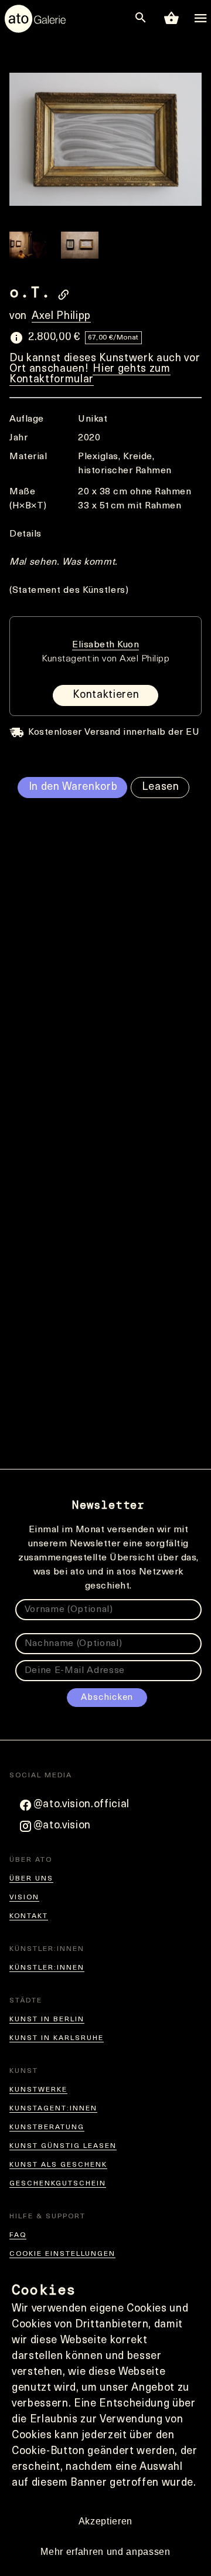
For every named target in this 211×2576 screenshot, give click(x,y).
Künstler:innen (47, 1968)
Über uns (31, 1879)
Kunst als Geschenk (58, 2165)
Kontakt (29, 1916)
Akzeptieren (105, 2521)
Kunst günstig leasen (63, 2146)
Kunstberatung (47, 2127)
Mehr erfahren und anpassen (105, 2552)
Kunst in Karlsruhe (57, 2038)
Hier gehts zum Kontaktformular (90, 375)
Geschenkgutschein (58, 2184)
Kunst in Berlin (47, 2020)
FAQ (18, 2235)
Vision (24, 1898)
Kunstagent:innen (53, 2109)
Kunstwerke (38, 2090)
